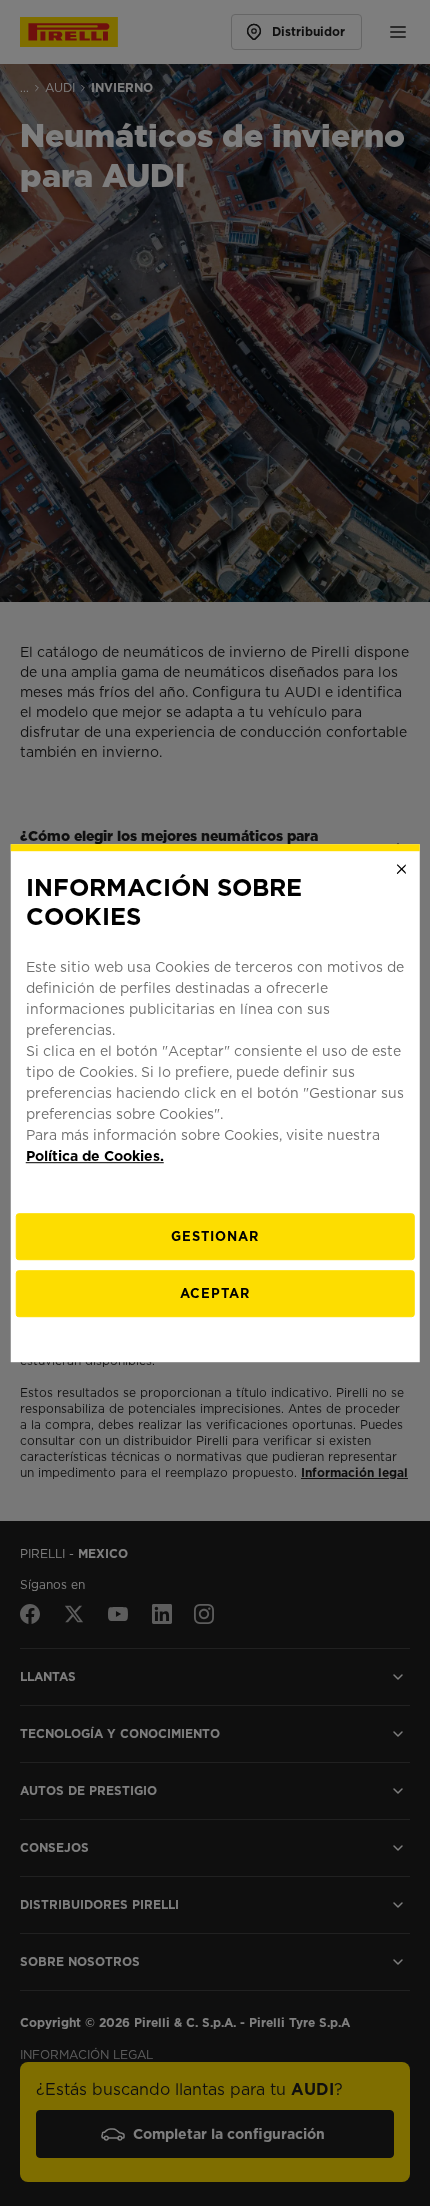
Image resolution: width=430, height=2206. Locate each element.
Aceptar (215, 1293)
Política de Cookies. (95, 1156)
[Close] (401, 869)
